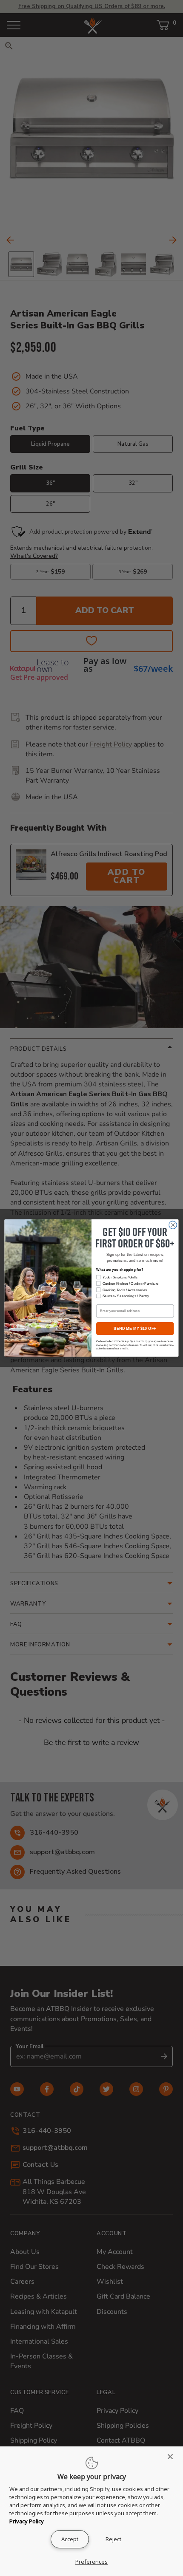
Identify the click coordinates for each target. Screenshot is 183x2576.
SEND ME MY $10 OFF (135, 1329)
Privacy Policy (27, 2521)
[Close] (173, 2457)
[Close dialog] (173, 1225)
